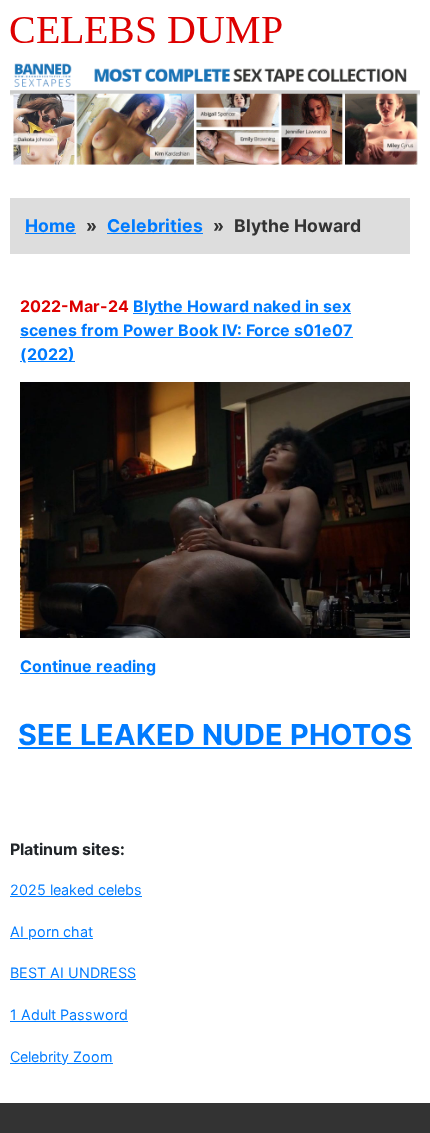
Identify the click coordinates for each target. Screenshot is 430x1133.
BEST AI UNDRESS (73, 972)
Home (50, 225)
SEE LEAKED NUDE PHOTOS (215, 734)
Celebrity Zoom (61, 1056)
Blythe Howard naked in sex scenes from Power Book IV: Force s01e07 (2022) (186, 330)
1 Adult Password (69, 1014)
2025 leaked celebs (76, 889)
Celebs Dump (146, 29)
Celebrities (155, 225)
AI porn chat (51, 931)
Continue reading (88, 666)
